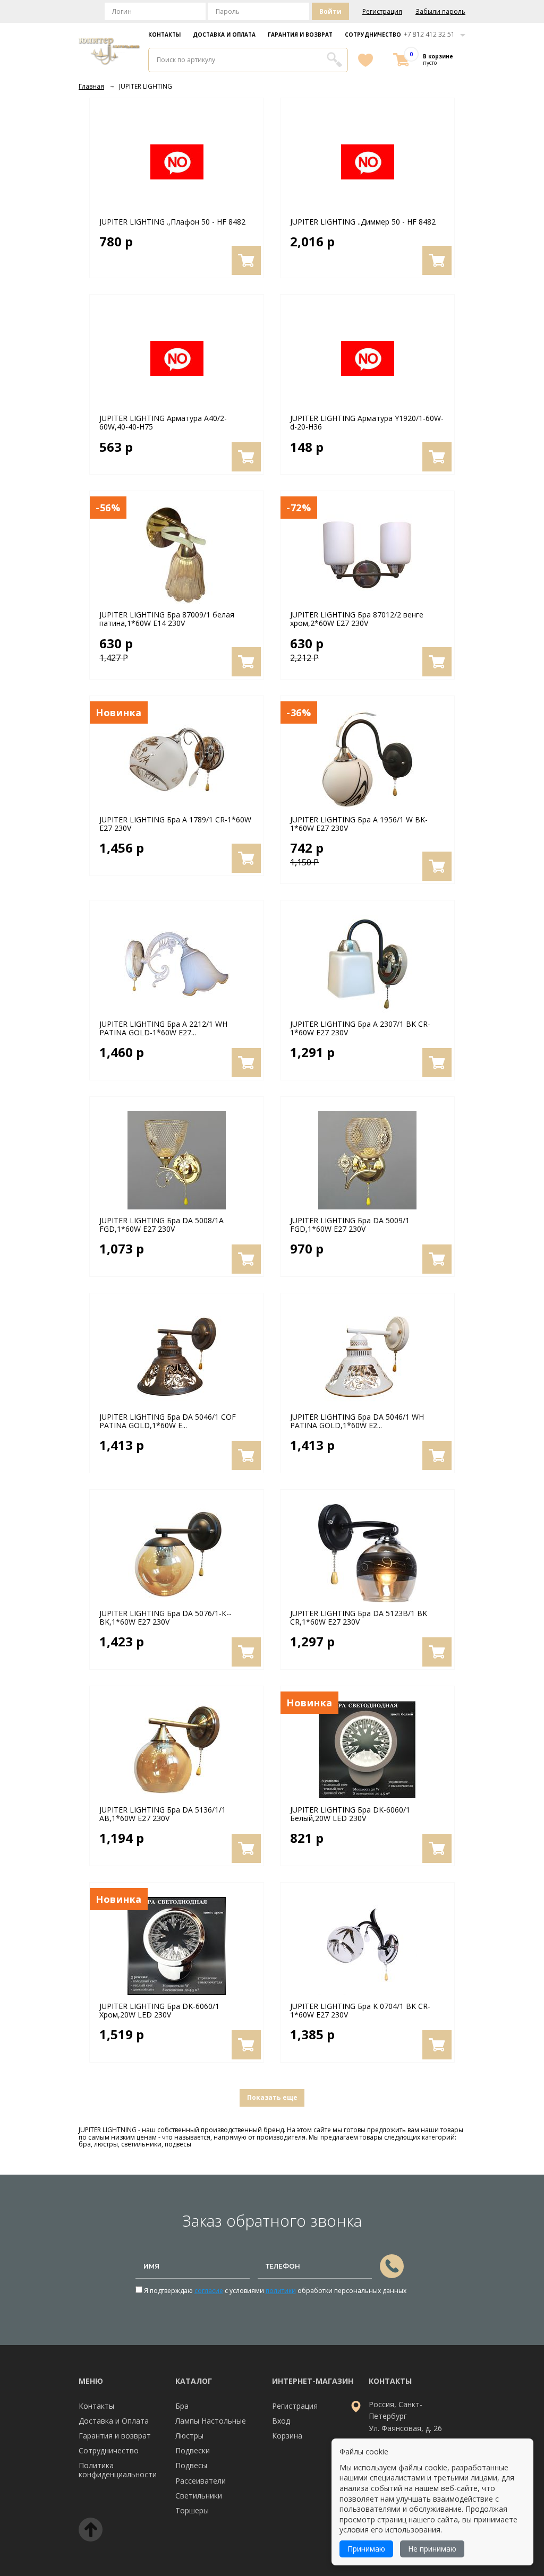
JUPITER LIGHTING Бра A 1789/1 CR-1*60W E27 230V (175, 824)
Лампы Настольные (211, 2421)
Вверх (91, 2530)
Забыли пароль (440, 12)
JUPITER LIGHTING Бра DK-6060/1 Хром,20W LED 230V (159, 2011)
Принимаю (366, 2549)
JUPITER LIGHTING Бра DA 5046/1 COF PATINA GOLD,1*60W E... (168, 1421)
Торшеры (192, 2510)
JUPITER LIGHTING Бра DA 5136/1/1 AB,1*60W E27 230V (163, 1814)
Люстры (189, 2436)
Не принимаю (432, 2549)
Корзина (287, 2436)
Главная (91, 86)
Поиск (334, 59)
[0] (401, 60)
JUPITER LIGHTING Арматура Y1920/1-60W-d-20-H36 (367, 423)
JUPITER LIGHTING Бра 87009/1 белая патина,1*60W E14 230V (167, 619)
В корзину (246, 260)
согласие (209, 2291)
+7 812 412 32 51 (429, 34)
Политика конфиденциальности (118, 2470)
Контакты (164, 35)
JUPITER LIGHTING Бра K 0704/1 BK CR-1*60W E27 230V (360, 2011)
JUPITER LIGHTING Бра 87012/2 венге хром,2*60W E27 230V (357, 619)
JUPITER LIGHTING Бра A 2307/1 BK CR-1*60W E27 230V (360, 1028)
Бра (182, 2406)
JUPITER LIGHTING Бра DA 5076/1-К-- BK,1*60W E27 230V (165, 1618)
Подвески (193, 2450)
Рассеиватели (201, 2481)
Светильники (199, 2496)
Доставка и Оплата (114, 2421)
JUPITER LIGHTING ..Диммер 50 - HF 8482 (363, 222)
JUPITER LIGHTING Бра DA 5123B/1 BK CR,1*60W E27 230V (359, 1618)
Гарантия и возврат (300, 35)
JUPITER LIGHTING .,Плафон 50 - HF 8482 (172, 222)
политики (281, 2291)
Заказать (392, 2266)
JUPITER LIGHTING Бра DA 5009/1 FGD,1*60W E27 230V (350, 1225)
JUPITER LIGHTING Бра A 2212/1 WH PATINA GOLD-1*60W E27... (163, 1028)
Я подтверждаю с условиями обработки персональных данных (274, 2291)
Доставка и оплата (224, 35)
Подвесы (191, 2465)
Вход (281, 2421)
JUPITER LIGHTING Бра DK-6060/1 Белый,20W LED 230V (350, 1814)
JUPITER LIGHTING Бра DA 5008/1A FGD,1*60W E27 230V (161, 1225)
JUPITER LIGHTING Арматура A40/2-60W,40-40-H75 (163, 423)
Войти (330, 11)
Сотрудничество (373, 35)
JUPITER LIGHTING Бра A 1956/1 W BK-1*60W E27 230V (359, 824)
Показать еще (272, 2097)
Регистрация (382, 12)
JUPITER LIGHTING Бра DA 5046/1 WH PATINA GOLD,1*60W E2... (357, 1421)
